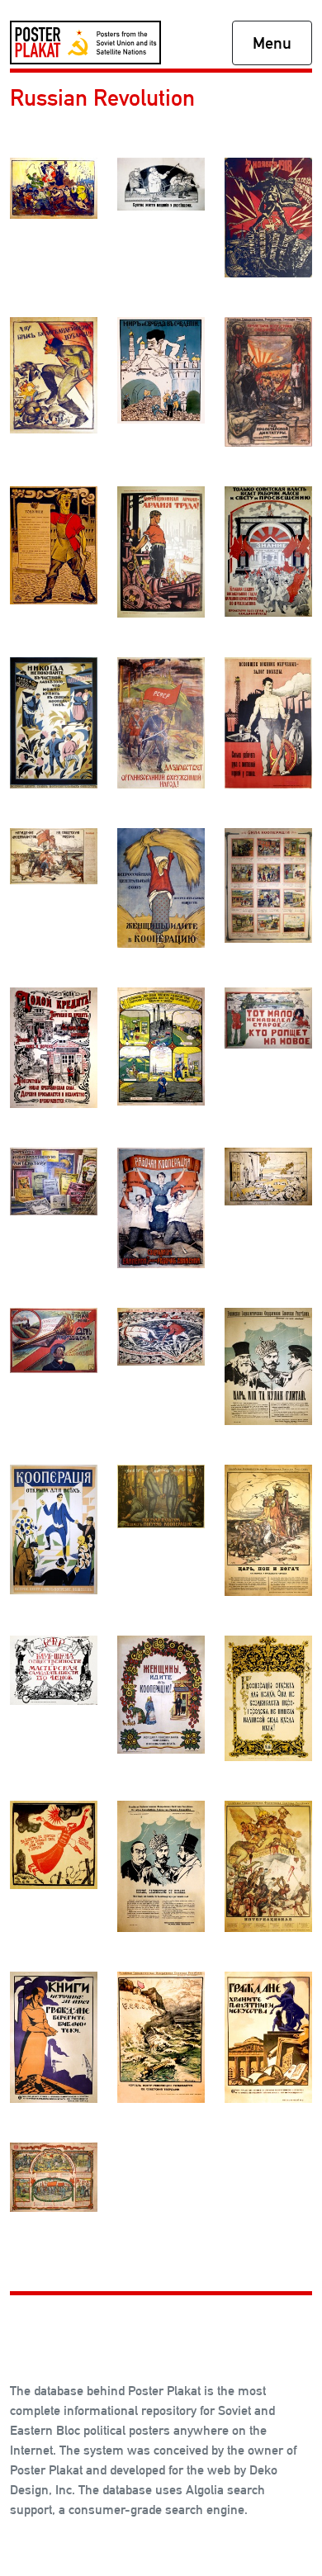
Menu (272, 43)
